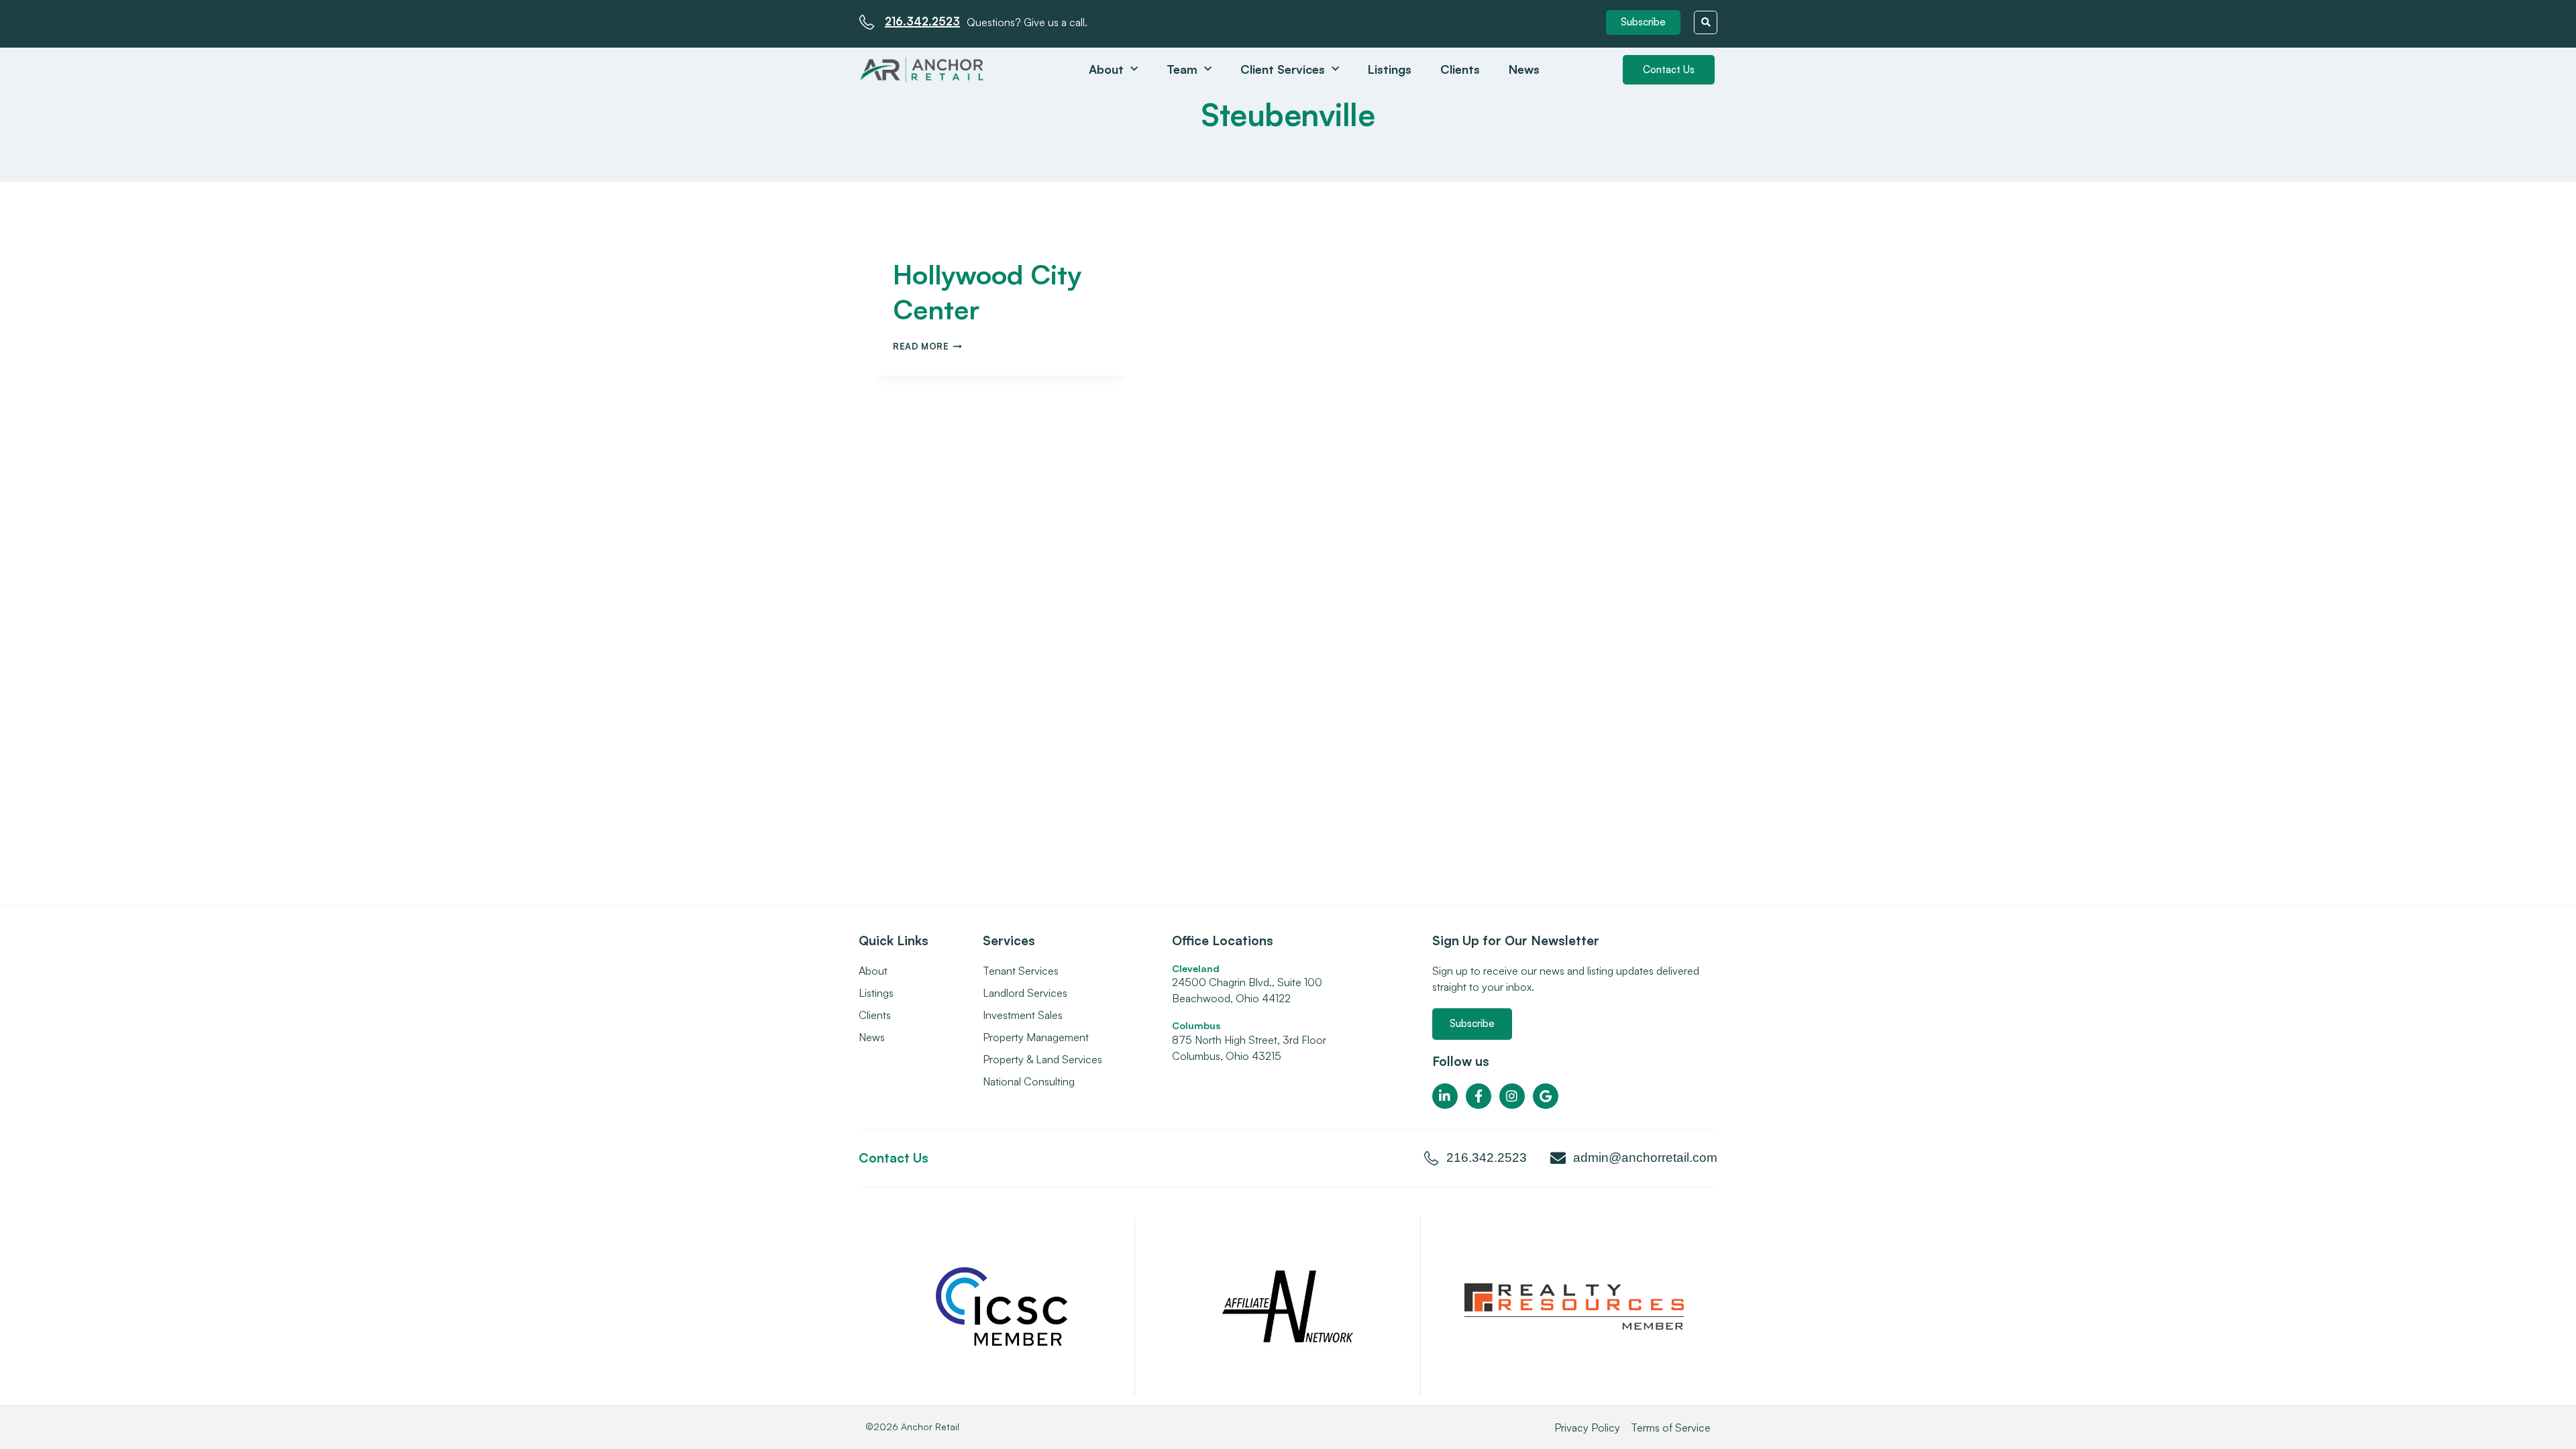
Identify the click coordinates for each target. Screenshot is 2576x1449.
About (1106, 69)
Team (1182, 69)
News (1524, 69)
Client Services (1283, 69)
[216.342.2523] (867, 22)
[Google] (1546, 1096)
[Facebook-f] (1479, 1096)
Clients (1460, 69)
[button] (1643, 22)
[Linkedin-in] (1445, 1096)
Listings (1390, 69)
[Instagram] (1512, 1096)
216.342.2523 (922, 21)
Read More (927, 346)
